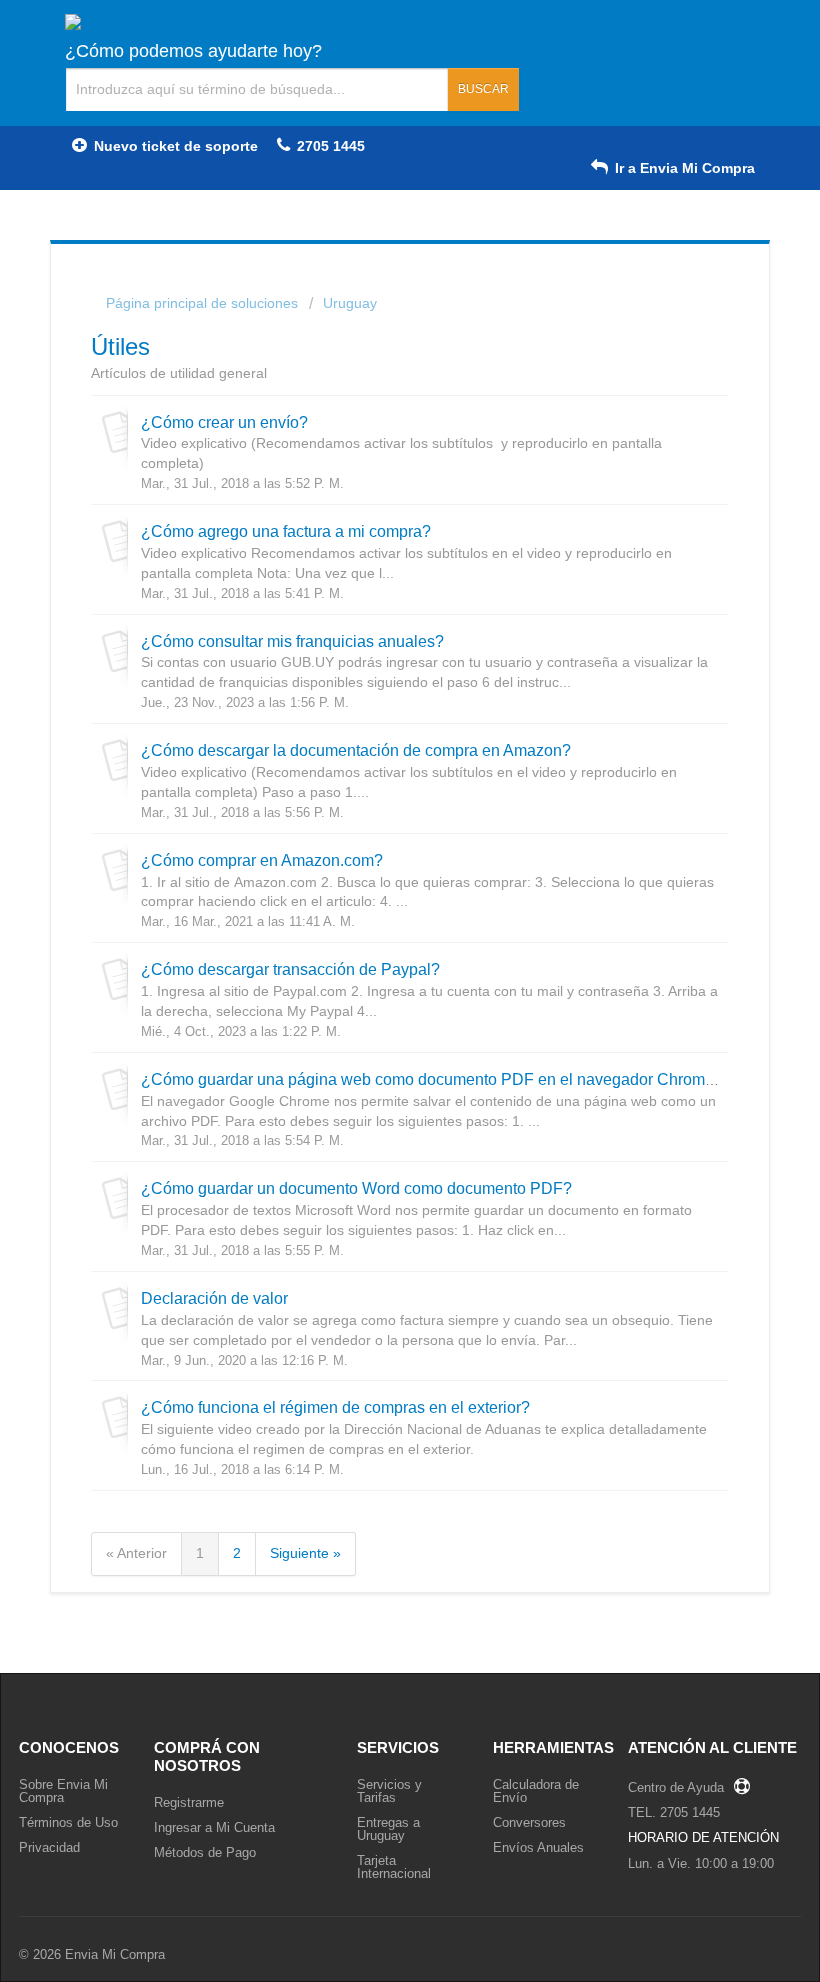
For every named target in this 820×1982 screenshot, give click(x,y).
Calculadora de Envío (536, 1791)
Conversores (529, 1822)
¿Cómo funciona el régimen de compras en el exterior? (335, 1407)
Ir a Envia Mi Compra (683, 168)
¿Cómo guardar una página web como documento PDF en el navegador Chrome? (432, 1079)
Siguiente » (305, 1553)
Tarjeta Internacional (394, 1867)
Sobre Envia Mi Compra (63, 1791)
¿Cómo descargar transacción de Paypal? (290, 969)
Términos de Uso (68, 1822)
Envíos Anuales (538, 1847)
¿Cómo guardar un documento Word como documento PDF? (356, 1188)
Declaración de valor (214, 1298)
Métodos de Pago (205, 1852)
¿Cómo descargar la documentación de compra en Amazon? (356, 750)
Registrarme (189, 1802)
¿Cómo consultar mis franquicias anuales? (292, 641)
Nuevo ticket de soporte (174, 146)
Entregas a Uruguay (388, 1829)
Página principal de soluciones (204, 303)
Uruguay (350, 303)
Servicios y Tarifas (389, 1791)
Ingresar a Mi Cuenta (214, 1827)
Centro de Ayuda (676, 1787)
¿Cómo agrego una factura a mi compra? (286, 531)
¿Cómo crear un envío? (224, 422)
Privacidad (49, 1847)
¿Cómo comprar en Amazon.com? (262, 860)
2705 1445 (329, 146)
